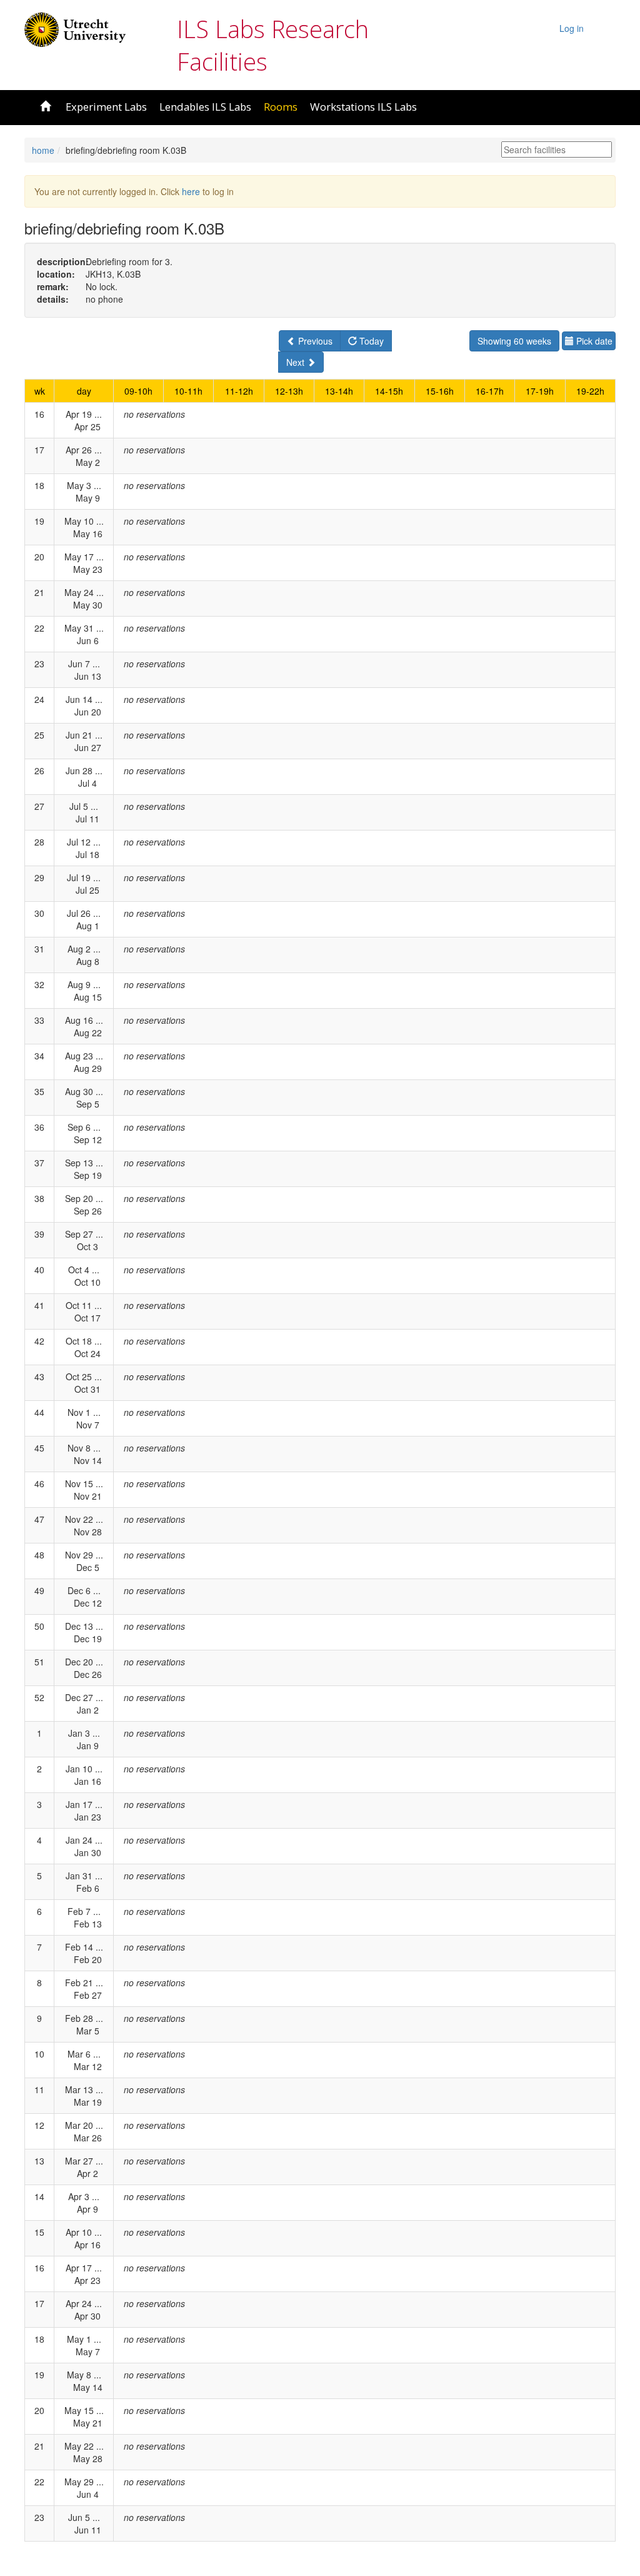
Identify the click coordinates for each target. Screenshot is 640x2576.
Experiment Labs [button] (106, 107)
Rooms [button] (281, 107)
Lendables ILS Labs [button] (205, 107)
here (191, 191)
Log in (572, 28)
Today (370, 341)
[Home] (75, 28)
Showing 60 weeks (514, 341)
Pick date (593, 341)
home (43, 150)
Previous (314, 341)
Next (297, 362)
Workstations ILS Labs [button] (363, 107)
